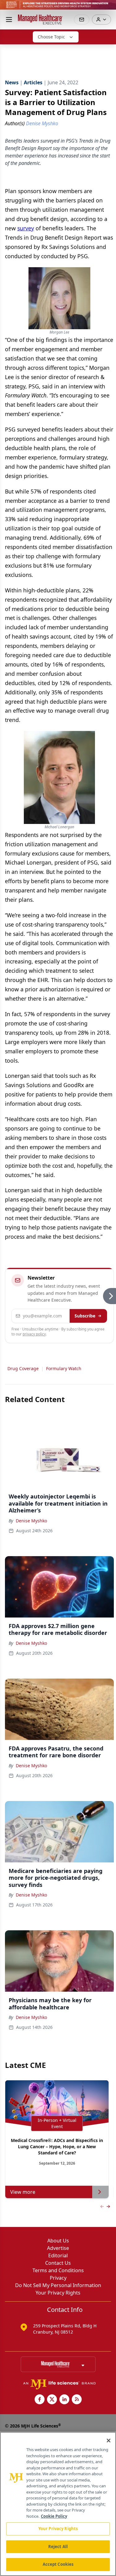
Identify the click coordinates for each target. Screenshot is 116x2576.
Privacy (58, 2278)
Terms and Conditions (58, 2270)
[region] (58, 2504)
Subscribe (85, 1316)
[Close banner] (108, 8)
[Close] (109, 2441)
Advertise (58, 2248)
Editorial (58, 2255)
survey (26, 228)
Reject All (58, 2547)
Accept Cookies (58, 2564)
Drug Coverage (23, 1368)
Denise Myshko (31, 1521)
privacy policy (34, 1334)
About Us (58, 2241)
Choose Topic (51, 37)
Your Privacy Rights (58, 2293)
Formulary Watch (64, 1368)
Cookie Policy (54, 2516)
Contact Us (58, 2263)
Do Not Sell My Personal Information (58, 2285)
